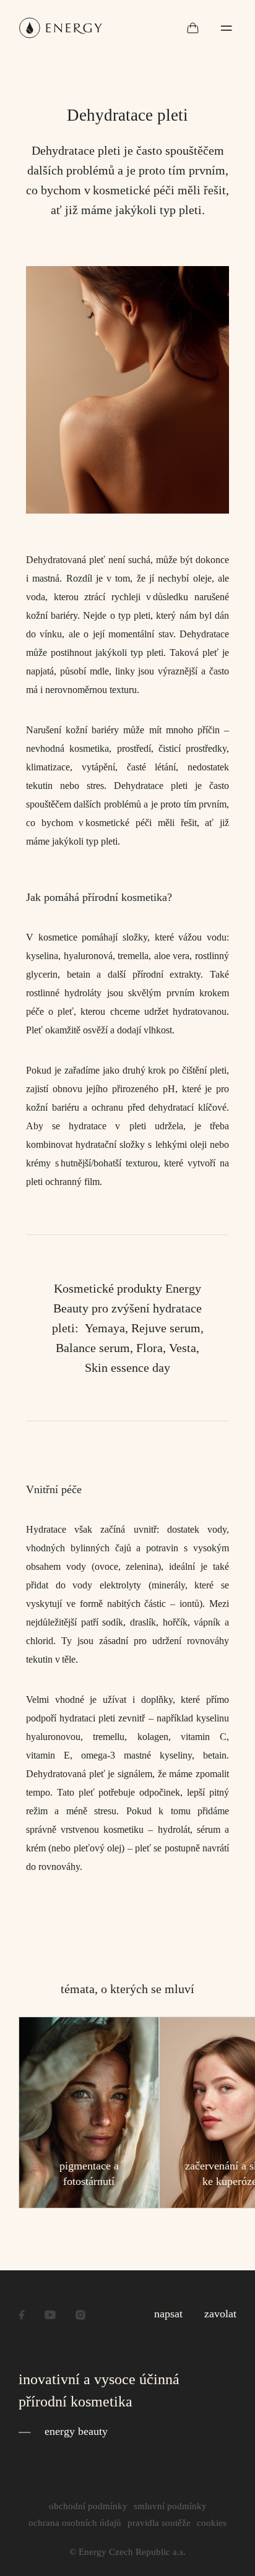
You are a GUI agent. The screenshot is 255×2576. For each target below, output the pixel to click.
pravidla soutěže (159, 2523)
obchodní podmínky (88, 2506)
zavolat (220, 2314)
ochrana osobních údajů (75, 2523)
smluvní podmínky (170, 2506)
